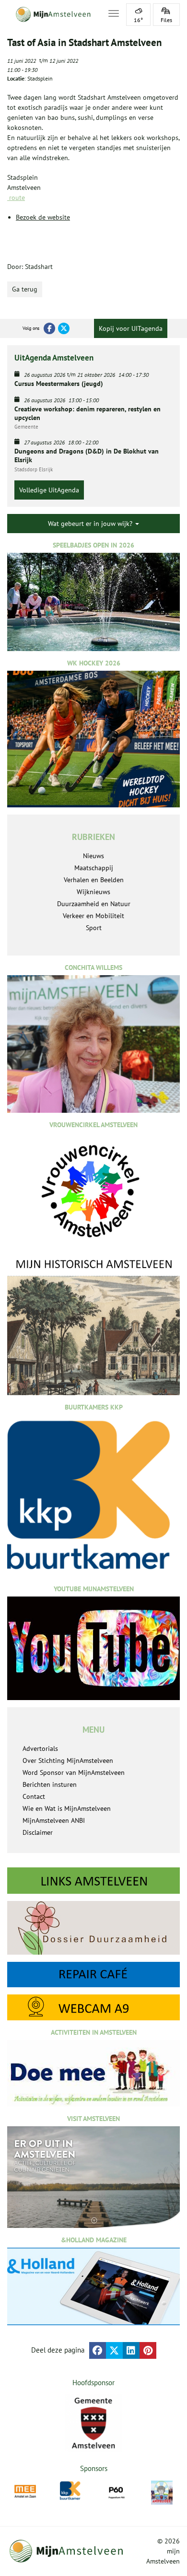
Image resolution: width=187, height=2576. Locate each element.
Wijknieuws (93, 892)
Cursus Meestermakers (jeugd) (59, 384)
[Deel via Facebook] (98, 2350)
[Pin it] (148, 2350)
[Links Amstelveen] (93, 1881)
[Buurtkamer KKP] (71, 2491)
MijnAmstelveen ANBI (54, 1820)
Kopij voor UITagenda (131, 328)
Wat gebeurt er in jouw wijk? (91, 524)
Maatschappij (94, 868)
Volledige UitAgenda (49, 490)
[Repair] (93, 1975)
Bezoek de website (43, 217)
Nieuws (93, 856)
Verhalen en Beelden (94, 880)
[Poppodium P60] (116, 2491)
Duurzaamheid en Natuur (94, 904)
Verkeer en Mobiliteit (93, 916)
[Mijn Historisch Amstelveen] (93, 1326)
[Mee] (25, 2491)
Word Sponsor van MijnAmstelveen (74, 1772)
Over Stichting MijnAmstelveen (68, 1760)
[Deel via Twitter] (114, 2350)
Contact (34, 1796)
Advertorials (40, 1748)
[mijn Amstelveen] (52, 14)
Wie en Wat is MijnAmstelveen (67, 1808)
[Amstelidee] (162, 2493)
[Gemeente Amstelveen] (93, 2423)
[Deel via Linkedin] (131, 2350)
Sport (94, 928)
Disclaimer (38, 1832)
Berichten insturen (50, 1784)
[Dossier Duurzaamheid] (93, 1928)
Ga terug (25, 289)
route (16, 198)
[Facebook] (49, 328)
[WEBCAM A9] (93, 2007)
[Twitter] (64, 328)
